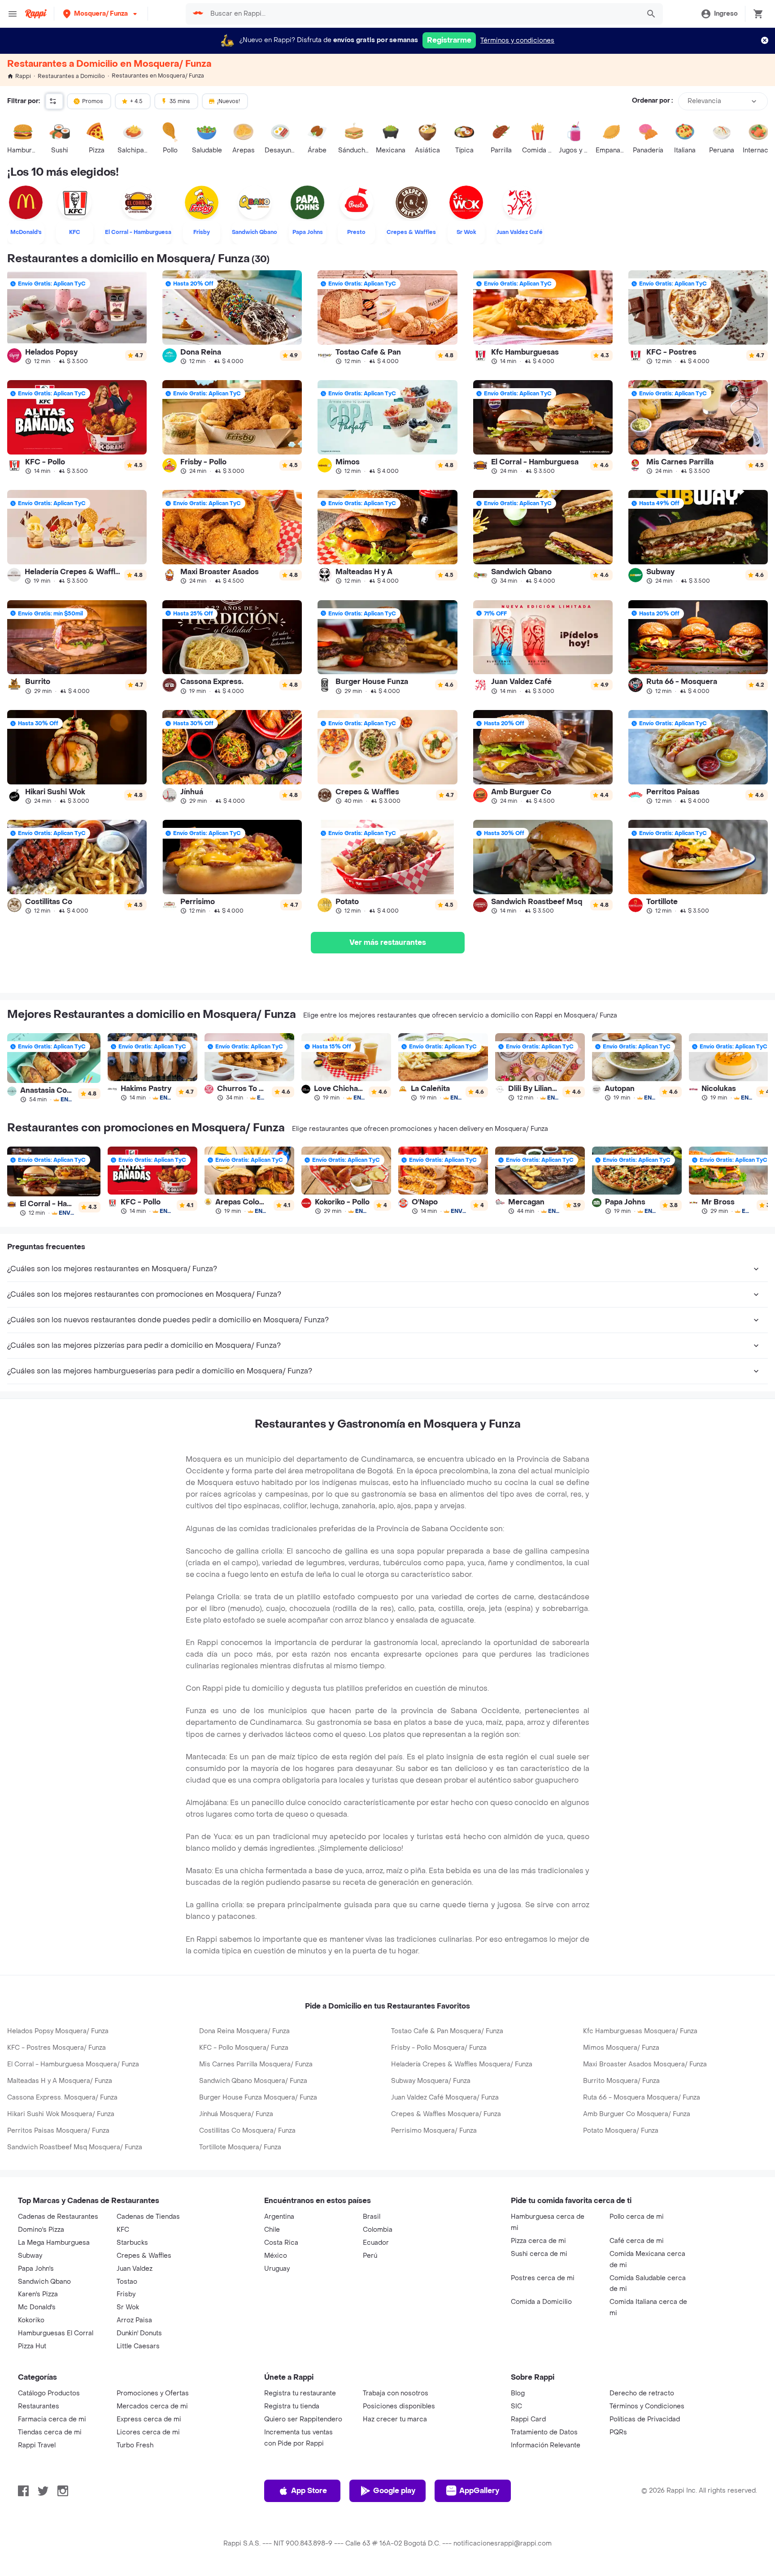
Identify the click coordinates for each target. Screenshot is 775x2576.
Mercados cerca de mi (152, 2406)
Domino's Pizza (41, 2230)
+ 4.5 (136, 101)
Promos (93, 101)
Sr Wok (128, 2307)
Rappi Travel (37, 2445)
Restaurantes (39, 2406)
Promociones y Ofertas (153, 2393)
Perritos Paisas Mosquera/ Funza (58, 2131)
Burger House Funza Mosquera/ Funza (258, 2098)
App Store (309, 2491)
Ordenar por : (652, 101)
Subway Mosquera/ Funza (431, 2081)
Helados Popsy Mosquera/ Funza (58, 2031)
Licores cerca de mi (148, 2432)
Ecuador (376, 2243)
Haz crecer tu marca (395, 2419)
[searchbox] (422, 14)
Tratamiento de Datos (544, 2432)
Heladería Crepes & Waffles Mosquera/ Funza (462, 2064)
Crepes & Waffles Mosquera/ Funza (446, 2114)
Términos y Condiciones (647, 2406)
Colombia (378, 2230)
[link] (77, 317)
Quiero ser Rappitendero (303, 2419)
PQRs (618, 2432)
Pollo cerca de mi (637, 2217)
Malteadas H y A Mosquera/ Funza (60, 2081)
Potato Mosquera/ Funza (621, 2131)
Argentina (279, 2217)
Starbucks (132, 2243)
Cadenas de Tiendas (148, 2217)
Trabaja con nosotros (396, 2393)
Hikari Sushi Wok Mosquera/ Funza (61, 2114)
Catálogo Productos (49, 2393)
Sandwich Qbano (44, 2282)
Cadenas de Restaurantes (58, 2217)
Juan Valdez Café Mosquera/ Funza (445, 2098)
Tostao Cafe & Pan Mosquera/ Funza (447, 2031)
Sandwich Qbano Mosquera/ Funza (253, 2081)
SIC (516, 2406)
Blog (518, 2393)
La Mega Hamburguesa (54, 2243)
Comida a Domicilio (541, 2302)
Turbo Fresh (135, 2445)
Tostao (127, 2282)
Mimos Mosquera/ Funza (621, 2048)
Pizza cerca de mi (538, 2241)
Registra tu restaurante (300, 2393)
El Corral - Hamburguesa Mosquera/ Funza (73, 2064)
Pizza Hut (32, 2346)
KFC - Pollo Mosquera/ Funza (244, 2048)
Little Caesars (138, 2346)
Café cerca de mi (637, 2241)
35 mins (180, 101)
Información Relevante (546, 2445)
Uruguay (277, 2269)
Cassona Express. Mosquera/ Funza (62, 2098)
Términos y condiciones (517, 41)
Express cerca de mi (149, 2419)
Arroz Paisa (134, 2320)
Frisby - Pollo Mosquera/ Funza (439, 2048)
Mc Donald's (37, 2307)
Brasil (372, 2217)
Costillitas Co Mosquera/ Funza (247, 2131)
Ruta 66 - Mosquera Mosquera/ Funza (642, 2098)
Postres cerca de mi (543, 2278)
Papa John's (36, 2269)
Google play (394, 2491)
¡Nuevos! (229, 101)
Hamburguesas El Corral (56, 2333)
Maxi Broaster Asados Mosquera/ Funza (645, 2064)
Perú (370, 2256)
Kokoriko (31, 2320)
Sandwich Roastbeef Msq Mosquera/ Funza (75, 2147)
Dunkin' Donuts (139, 2333)
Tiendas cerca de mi (50, 2432)
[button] (101, 14)
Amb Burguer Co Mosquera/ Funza (637, 2114)
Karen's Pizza (38, 2294)
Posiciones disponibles (399, 2406)
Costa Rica (281, 2243)
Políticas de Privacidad (645, 2419)
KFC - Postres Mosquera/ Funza (57, 2048)
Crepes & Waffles (144, 2256)
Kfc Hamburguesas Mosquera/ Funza (640, 2031)
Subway (30, 2256)
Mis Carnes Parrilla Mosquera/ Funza (256, 2064)
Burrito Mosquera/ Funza (621, 2081)
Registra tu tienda (292, 2406)
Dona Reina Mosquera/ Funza (244, 2031)
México (276, 2256)
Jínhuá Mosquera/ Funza (236, 2114)
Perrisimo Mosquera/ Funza (434, 2131)
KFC (123, 2230)
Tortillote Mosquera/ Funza (240, 2147)
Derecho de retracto (642, 2393)
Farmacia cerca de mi (52, 2419)
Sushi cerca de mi (539, 2254)
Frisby (126, 2294)
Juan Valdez (135, 2269)
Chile (272, 2230)
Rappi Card (528, 2419)
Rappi (23, 76)
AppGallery (479, 2491)
